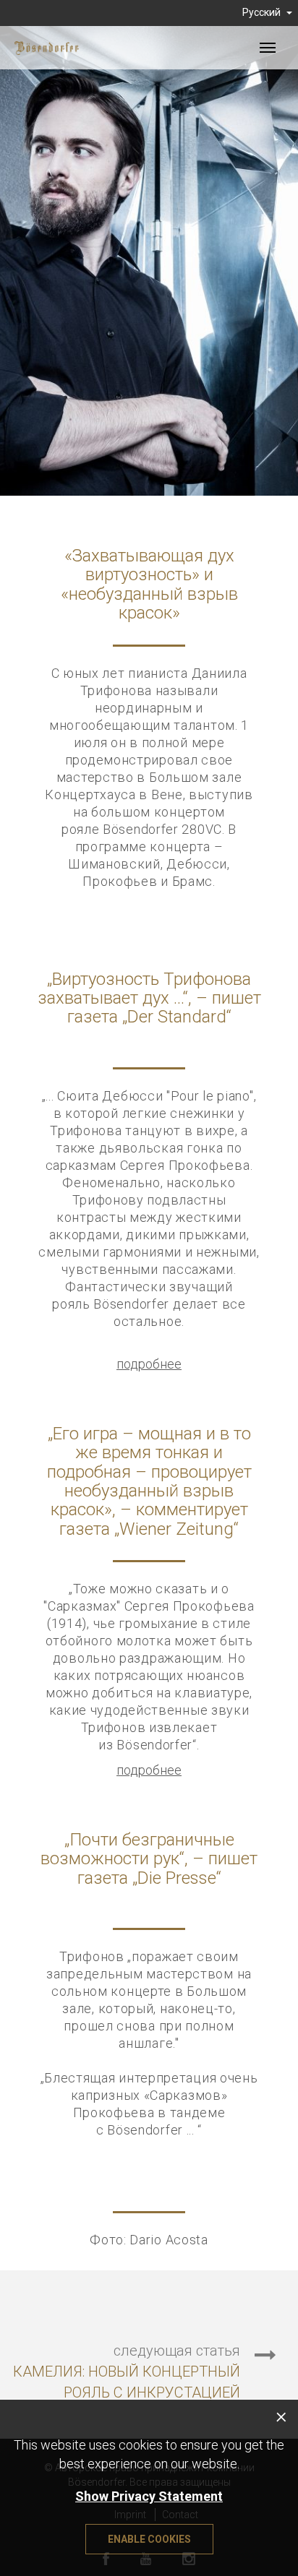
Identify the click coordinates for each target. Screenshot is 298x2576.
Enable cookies (149, 2539)
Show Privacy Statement (149, 2496)
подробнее (149, 1364)
